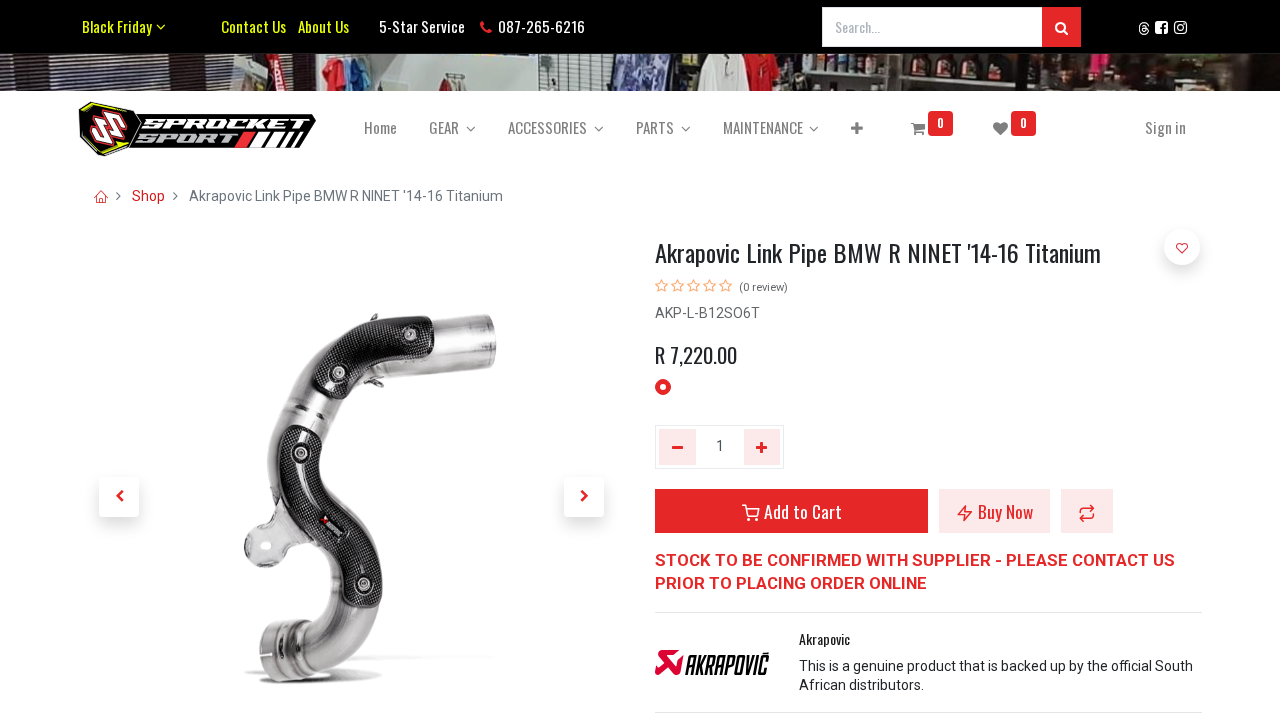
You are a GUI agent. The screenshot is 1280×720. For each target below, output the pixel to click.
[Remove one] (677, 447)
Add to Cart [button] (801, 511)
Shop (148, 196)
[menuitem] (380, 127)
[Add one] (762, 447)
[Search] (1061, 27)
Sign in (1165, 127)
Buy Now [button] (1003, 511)
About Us (320, 26)
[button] (857, 127)
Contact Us (253, 26)
